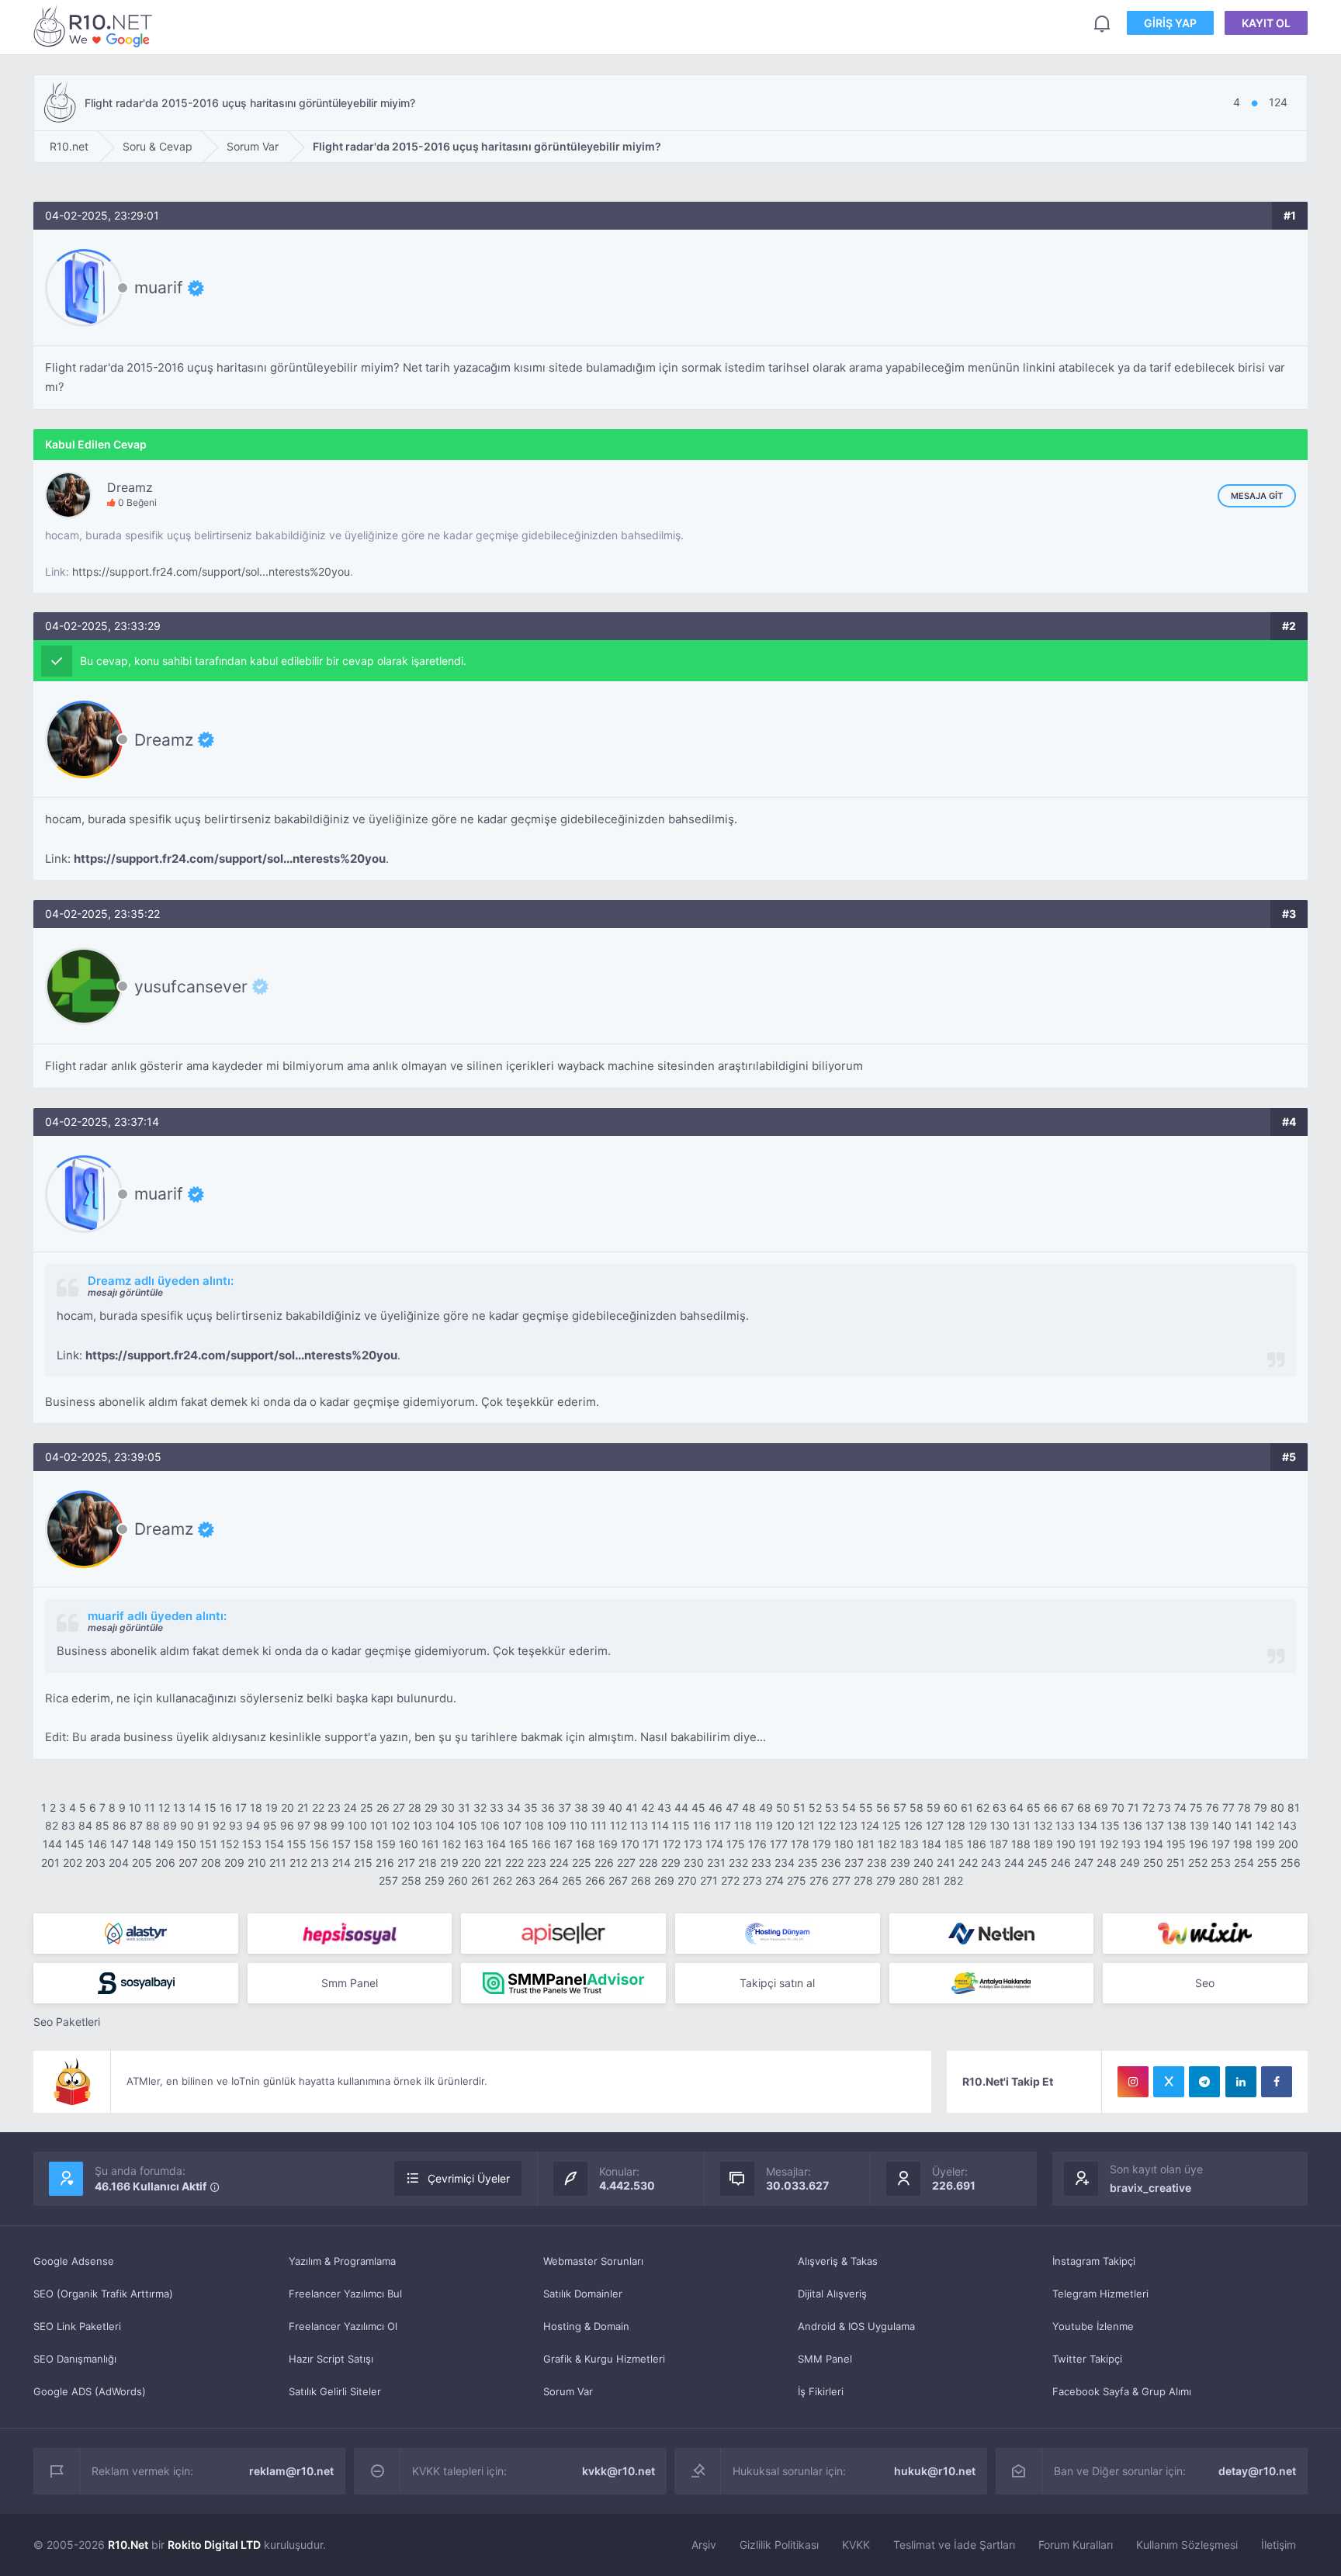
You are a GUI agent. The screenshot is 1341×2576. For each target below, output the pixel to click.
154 (274, 1844)
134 (1088, 1825)
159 (386, 1844)
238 (877, 1863)
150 (187, 1844)
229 (671, 1863)
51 (799, 1807)
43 (664, 1807)
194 (1154, 1844)
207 (188, 1863)
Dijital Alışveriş (832, 2294)
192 (1109, 1844)
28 (415, 1807)
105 (468, 1825)
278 (863, 1880)
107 (512, 1825)
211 (278, 1863)
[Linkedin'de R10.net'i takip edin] (1241, 2082)
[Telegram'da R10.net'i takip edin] (1204, 2082)
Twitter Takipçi (1087, 2359)
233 (761, 1863)
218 (428, 1863)
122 (827, 1825)
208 (211, 1863)
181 (866, 1844)
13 (179, 1807)
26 (383, 1807)
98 (321, 1825)
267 (618, 1880)
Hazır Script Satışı (331, 2359)
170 (630, 1844)
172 (672, 1844)
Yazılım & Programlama (342, 2261)
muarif (159, 288)
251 (1176, 1863)
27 (399, 1807)
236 (831, 1863)
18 (256, 1807)
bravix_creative (1150, 2188)
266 (595, 1880)
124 (870, 1825)
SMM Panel (825, 2359)
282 (953, 1880)
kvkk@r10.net (619, 2471)
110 (579, 1825)
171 (651, 1844)
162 (452, 1844)
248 (1107, 1863)
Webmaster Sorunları (593, 2261)
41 (632, 1807)
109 (557, 1825)
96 (287, 1825)
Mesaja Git (1257, 496)
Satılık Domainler (583, 2294)
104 (445, 1825)
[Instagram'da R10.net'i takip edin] (1133, 2082)
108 (534, 1825)
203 (95, 1863)
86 (120, 1825)
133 (1065, 1825)
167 (563, 1844)
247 (1084, 1863)
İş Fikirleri (821, 2391)
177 (779, 1844)
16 (226, 1807)
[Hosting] (136, 1934)
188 (1021, 1844)
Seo (1205, 1983)
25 (367, 1807)
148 (142, 1844)
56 (883, 1807)
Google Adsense (74, 2261)
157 (341, 1844)
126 (913, 1825)
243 (991, 1863)
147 (120, 1844)
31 (464, 1807)
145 (75, 1844)
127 (935, 1825)
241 (946, 1863)
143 (1287, 1825)
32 (480, 1807)
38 (581, 1807)
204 (119, 1863)
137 (1155, 1825)
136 (1133, 1825)
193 (1131, 1844)
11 (150, 1807)
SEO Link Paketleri (77, 2326)
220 (471, 1863)
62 (983, 1807)
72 (1149, 1807)
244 (1014, 1863)
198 (1243, 1844)
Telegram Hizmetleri (1100, 2294)
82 (52, 1825)
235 (808, 1863)
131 (1022, 1825)
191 (1088, 1844)
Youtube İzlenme (1093, 2326)
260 (458, 1880)
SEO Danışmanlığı (75, 2359)
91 (203, 1825)
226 (604, 1863)
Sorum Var (568, 2391)
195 (1176, 1844)
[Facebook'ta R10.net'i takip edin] (1277, 2082)
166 (541, 1844)
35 (531, 1807)
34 (514, 1807)
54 (849, 1807)
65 (1034, 1807)
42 (648, 1807)
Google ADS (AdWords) (90, 2391)
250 (1153, 1863)
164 (496, 1844)
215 (363, 1863)
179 (822, 1844)
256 (1291, 1863)
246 (1061, 1863)
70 (1118, 1807)
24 (350, 1807)
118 (743, 1825)
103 (423, 1825)
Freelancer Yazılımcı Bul (345, 2294)
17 (241, 1807)
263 (525, 1880)
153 (252, 1844)
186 (977, 1844)
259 (435, 1880)
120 (785, 1825)
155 (297, 1844)
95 (270, 1825)
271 (709, 1880)
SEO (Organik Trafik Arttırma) (103, 2294)
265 (572, 1880)
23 (334, 1807)
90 (187, 1825)
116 (702, 1825)
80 (1277, 1807)
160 (409, 1844)
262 (502, 1880)
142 (1265, 1825)
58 (917, 1807)
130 (1000, 1825)
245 (1038, 1863)
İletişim (1279, 2545)
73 (1164, 1807)
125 (892, 1825)
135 (1110, 1825)
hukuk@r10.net (935, 2471)
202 (73, 1863)
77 (1228, 1807)
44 (681, 1807)
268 (641, 1880)
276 (819, 1880)
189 (1043, 1844)
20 (288, 1807)
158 (364, 1844)
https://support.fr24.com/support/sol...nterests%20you (211, 571)
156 (319, 1844)
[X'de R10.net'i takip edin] (1169, 2082)
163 (474, 1844)
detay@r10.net (1257, 2471)
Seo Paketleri (67, 2022)
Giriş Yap (1170, 23)
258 (411, 1880)
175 (736, 1844)
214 (341, 1863)
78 (1244, 1807)
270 (687, 1880)
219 (449, 1863)
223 (537, 1863)
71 (1133, 1807)
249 (1130, 1863)
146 (97, 1844)
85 (102, 1825)
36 (548, 1807)
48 (749, 1807)
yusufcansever (191, 986)
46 (716, 1807)
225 (582, 1863)
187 (999, 1844)
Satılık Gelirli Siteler (335, 2391)
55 (866, 1807)
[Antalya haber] (992, 1983)
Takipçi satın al (777, 1983)
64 (1017, 1807)
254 (1244, 1863)
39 (598, 1807)
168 (586, 1844)
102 (400, 1825)
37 (565, 1807)
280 (909, 1880)
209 (234, 1863)
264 (549, 1880)
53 (832, 1807)
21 (303, 1807)
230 (694, 1863)
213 (320, 1863)
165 (519, 1844)
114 (660, 1825)
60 (951, 1807)
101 (379, 1825)
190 (1066, 1844)
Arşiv (704, 2545)
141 (1244, 1825)
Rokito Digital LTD (214, 2545)
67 (1067, 1807)
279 (886, 1880)
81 (1294, 1807)
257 (388, 1880)
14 (195, 1807)
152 (230, 1844)
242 (968, 1863)
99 (338, 1825)
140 (1222, 1825)
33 (497, 1807)
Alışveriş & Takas (838, 2261)
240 (923, 1863)
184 (932, 1844)
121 (806, 1825)
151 (208, 1844)
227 (626, 1863)
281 (931, 1880)
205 (142, 1863)
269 (664, 1880)
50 (783, 1807)
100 (357, 1825)
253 (1221, 1863)
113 (639, 1825)
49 (766, 1807)
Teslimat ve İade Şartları (954, 2545)
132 (1043, 1825)
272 (730, 1880)
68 (1084, 1807)
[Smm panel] (563, 1983)
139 (1199, 1825)
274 (774, 1880)
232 (738, 1863)
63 (1000, 1807)
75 (1196, 1807)
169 (608, 1844)
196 (1199, 1844)
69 (1101, 1807)
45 (698, 1807)
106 (490, 1825)
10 (135, 1807)
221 (493, 1863)
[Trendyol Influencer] (1205, 1934)
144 (52, 1844)
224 (559, 1863)
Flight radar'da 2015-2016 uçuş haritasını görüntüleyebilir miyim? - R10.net (95, 26)
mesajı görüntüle (125, 1292)
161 (430, 1844)
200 (1288, 1844)
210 (257, 1863)
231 (716, 1863)
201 (50, 1863)
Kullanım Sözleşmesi (1187, 2545)
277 (841, 1880)
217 (406, 1863)
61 (967, 1807)
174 (714, 1844)
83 (68, 1825)
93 (236, 1825)
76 (1213, 1807)
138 (1177, 1825)
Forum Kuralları (1076, 2545)
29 (431, 1807)
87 (136, 1825)
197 (1221, 1844)
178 (800, 1844)
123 (848, 1825)
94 (253, 1825)
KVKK (856, 2545)
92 (219, 1825)
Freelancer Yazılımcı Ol (343, 2326)
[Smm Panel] (350, 1934)
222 (515, 1863)
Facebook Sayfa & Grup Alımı (1122, 2391)
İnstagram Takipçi (1094, 2261)
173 (693, 1844)
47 (732, 1807)
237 (854, 1863)
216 (385, 1863)
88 (153, 1825)
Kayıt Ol (1266, 23)
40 (615, 1807)
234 (785, 1863)
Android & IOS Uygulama (856, 2326)
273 (752, 1880)
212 (298, 1863)
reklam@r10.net (291, 2471)
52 (815, 1807)
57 (900, 1807)
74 (1180, 1807)
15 (210, 1807)
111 (599, 1825)
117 (722, 1825)
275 (797, 1880)
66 (1051, 1807)
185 (954, 1844)
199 (1265, 1844)
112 (619, 1825)
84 (85, 1825)
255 (1267, 1863)
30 (448, 1807)
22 (318, 1807)
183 (909, 1844)
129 (978, 1825)
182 (887, 1844)
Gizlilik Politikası (779, 2545)
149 (164, 1844)
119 (764, 1825)
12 (164, 1807)
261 (480, 1880)
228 (648, 1863)
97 (304, 1825)
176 (757, 1844)
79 (1261, 1807)
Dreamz (130, 487)
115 (681, 1825)
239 (900, 1863)
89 (170, 1825)
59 (934, 1807)
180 (844, 1844)
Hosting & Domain (586, 2326)
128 (956, 1825)
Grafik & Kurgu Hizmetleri (604, 2359)
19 (272, 1807)
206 (165, 1863)
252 (1198, 1863)
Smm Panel (350, 1983)
